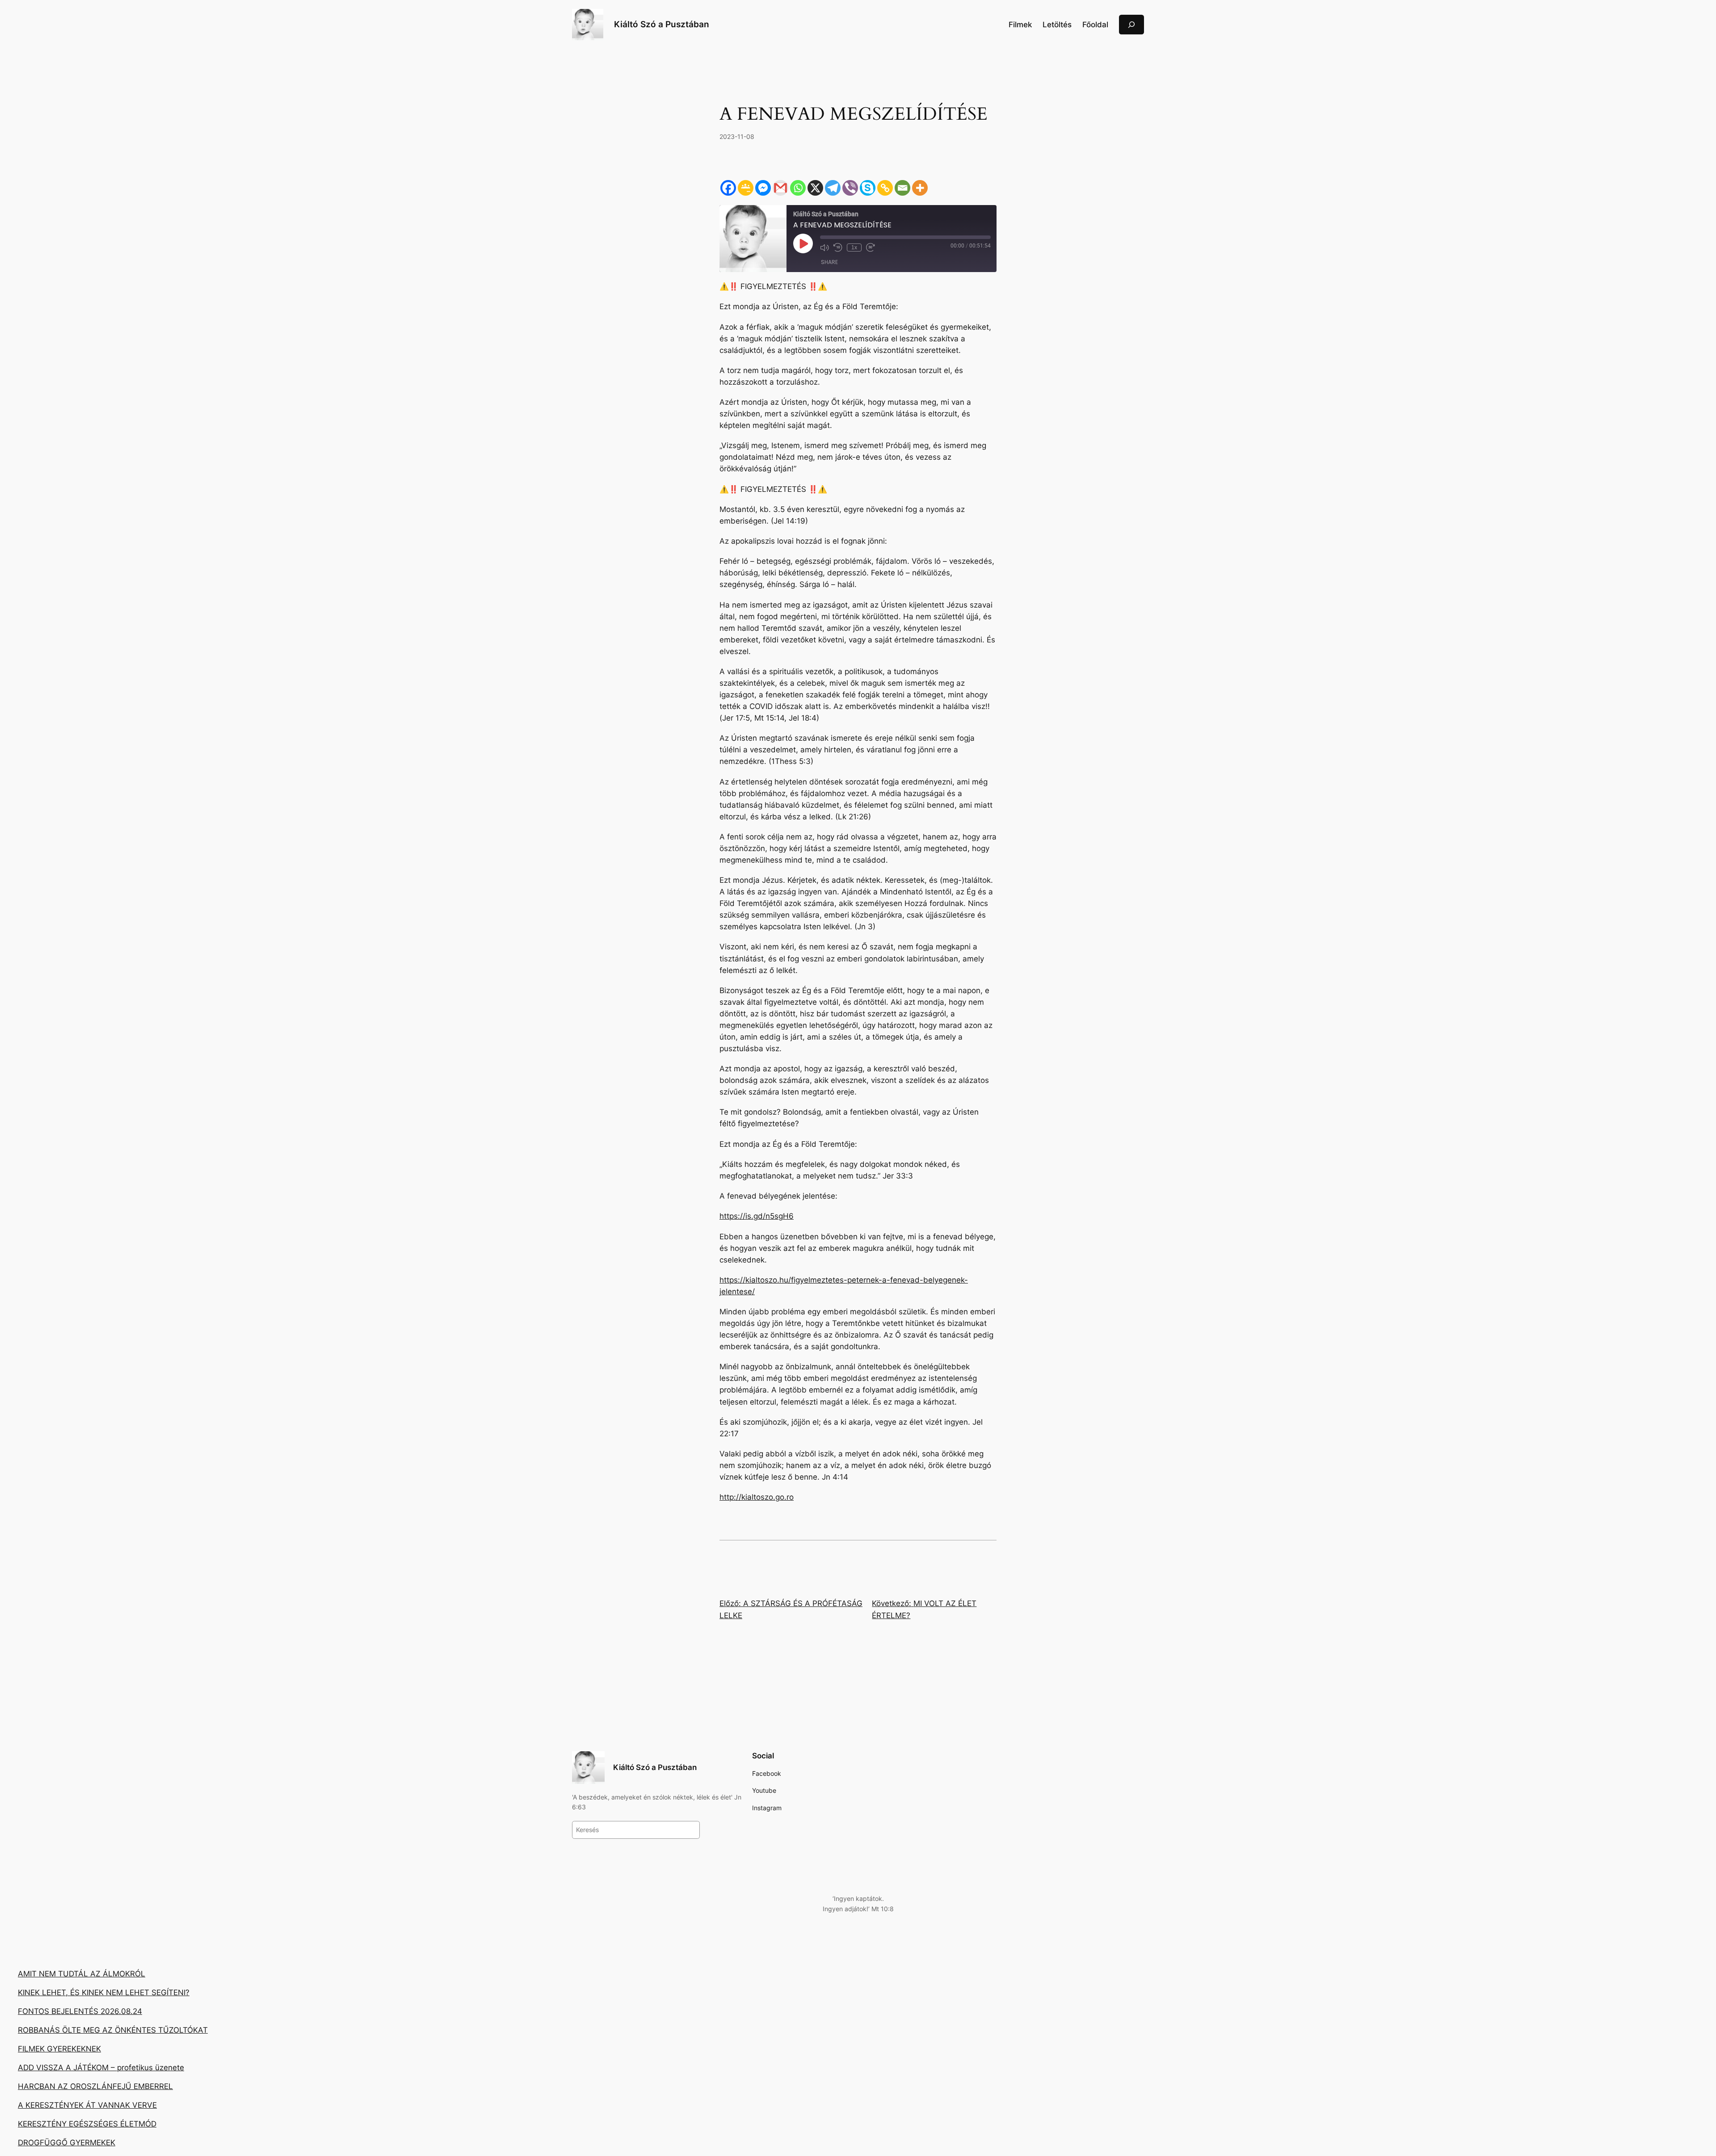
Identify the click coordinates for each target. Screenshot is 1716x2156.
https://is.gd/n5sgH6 (757, 1216)
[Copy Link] (885, 188)
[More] (920, 188)
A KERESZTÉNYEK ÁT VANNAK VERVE (87, 2105)
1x (854, 247)
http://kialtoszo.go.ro (757, 1497)
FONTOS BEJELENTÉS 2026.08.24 (80, 2011)
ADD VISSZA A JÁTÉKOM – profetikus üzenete (101, 2068)
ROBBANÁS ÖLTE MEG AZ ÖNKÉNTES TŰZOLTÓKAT (113, 2030)
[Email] (902, 188)
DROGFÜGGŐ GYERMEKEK (67, 2143)
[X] (815, 188)
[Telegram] (833, 188)
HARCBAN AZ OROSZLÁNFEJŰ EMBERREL (95, 2086)
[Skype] (868, 188)
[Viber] (850, 188)
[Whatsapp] (798, 188)
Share (829, 262)
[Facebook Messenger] (763, 188)
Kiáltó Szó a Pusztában (662, 24)
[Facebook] (728, 188)
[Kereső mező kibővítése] (1131, 24)
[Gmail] (780, 188)
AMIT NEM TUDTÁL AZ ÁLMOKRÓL (82, 1974)
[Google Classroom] (746, 188)
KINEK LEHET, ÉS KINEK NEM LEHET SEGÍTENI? (104, 1992)
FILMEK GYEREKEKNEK (59, 2049)
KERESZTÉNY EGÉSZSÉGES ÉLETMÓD (87, 2124)
